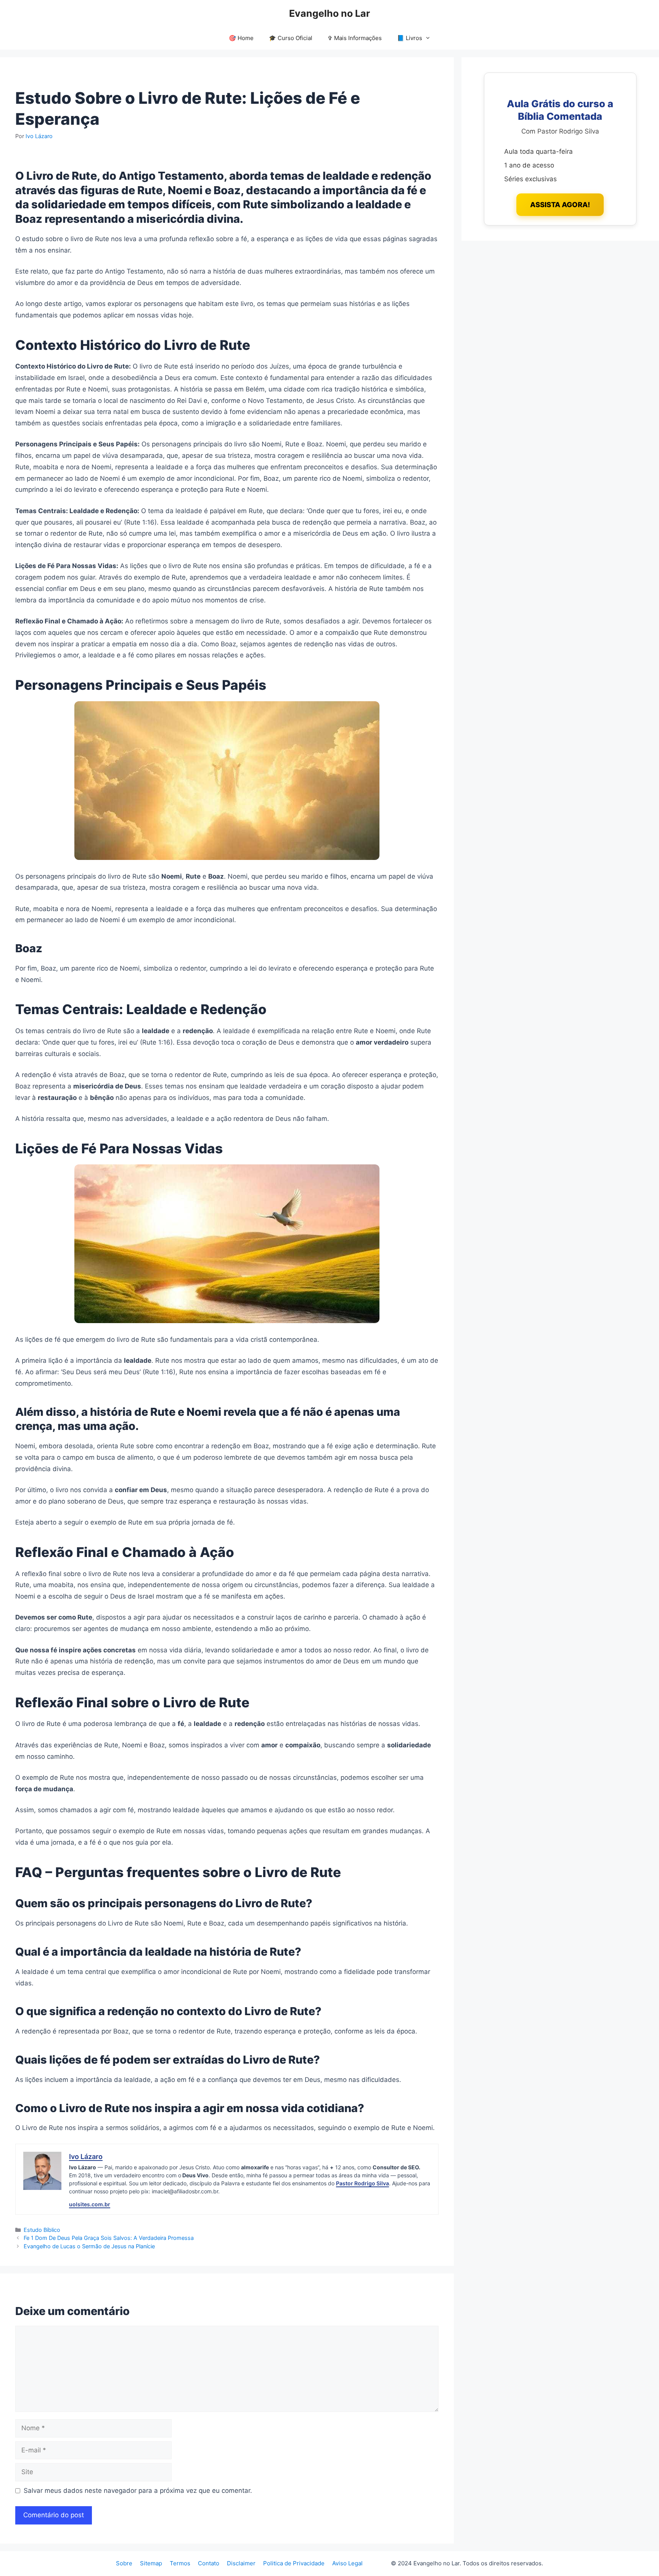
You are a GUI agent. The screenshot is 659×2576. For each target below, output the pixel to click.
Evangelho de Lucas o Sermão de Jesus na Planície (89, 2246)
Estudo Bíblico (42, 2230)
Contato (209, 2563)
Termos (180, 2563)
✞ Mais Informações (355, 38)
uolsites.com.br (90, 2204)
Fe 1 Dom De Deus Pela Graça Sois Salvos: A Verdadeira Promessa (109, 2238)
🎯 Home (241, 38)
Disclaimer (241, 2563)
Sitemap (151, 2563)
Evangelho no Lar (329, 13)
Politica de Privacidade (294, 2563)
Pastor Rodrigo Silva (362, 2183)
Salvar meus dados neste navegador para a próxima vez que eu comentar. (138, 2491)
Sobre (124, 2563)
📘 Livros (410, 38)
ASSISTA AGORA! (560, 204)
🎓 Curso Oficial (291, 38)
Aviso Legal (347, 2563)
